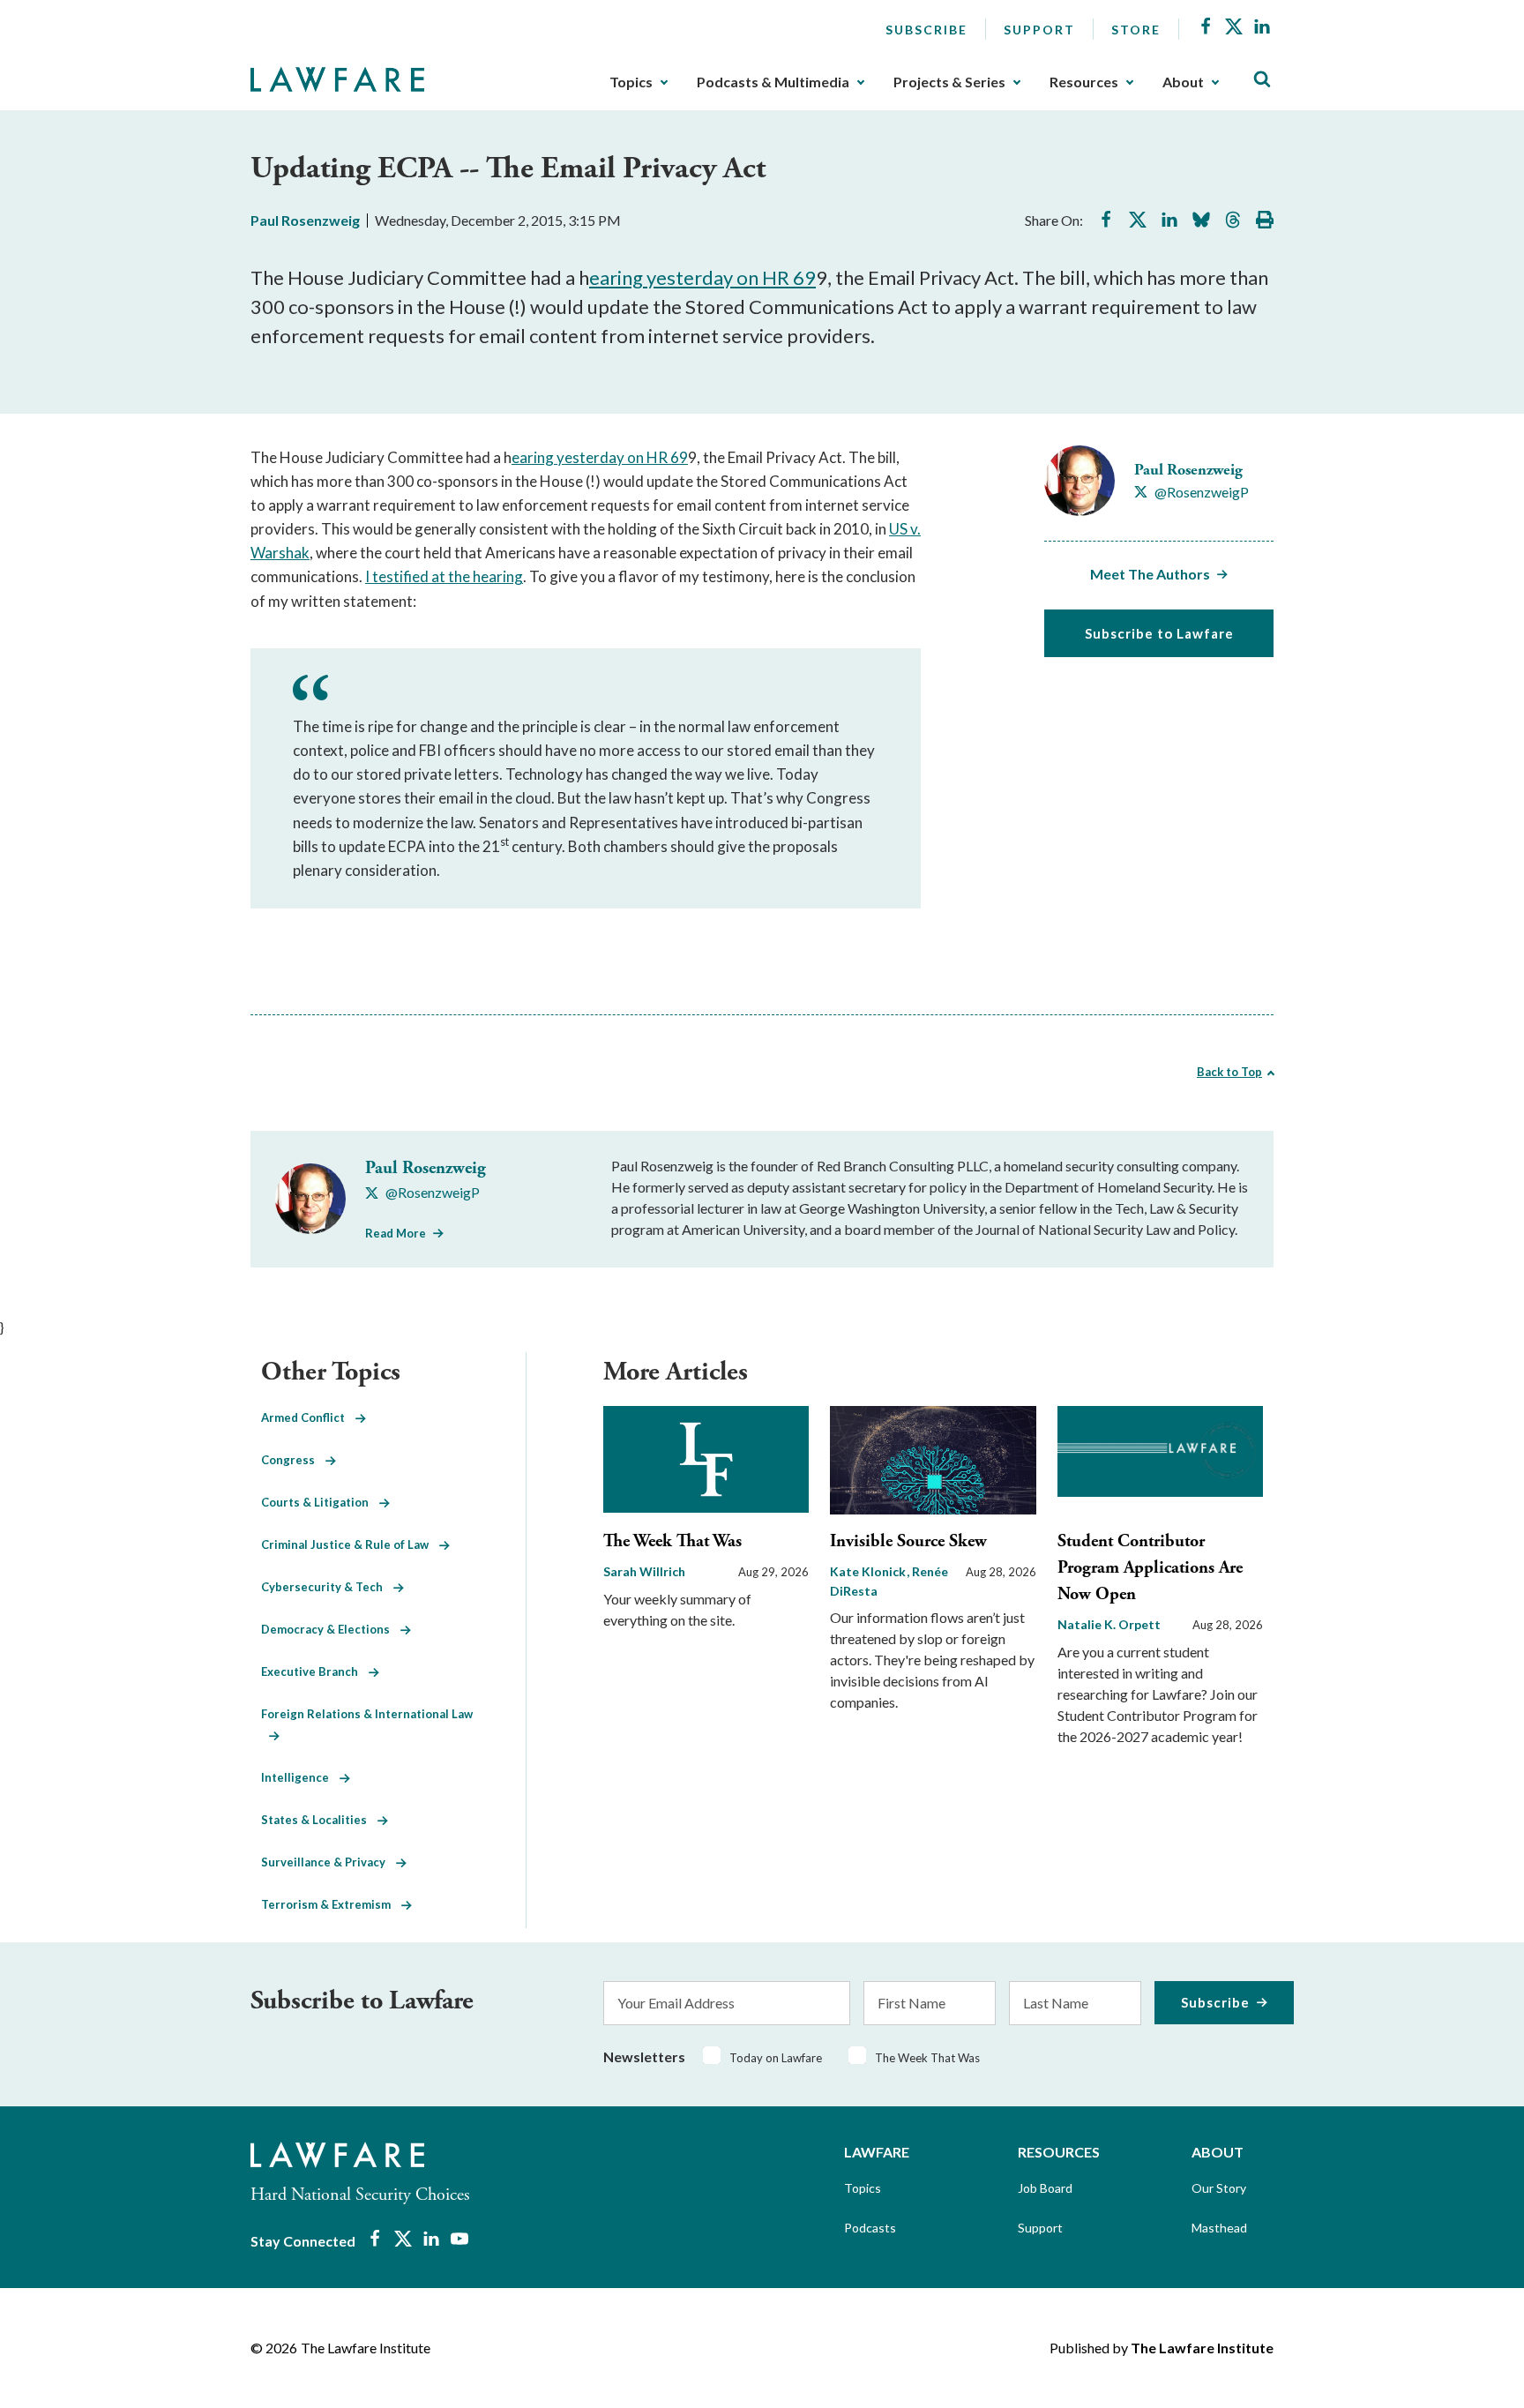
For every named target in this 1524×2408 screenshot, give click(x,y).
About (1183, 82)
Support (1039, 30)
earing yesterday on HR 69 (702, 277)
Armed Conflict (308, 1417)
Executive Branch (315, 1671)
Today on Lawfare (776, 2058)
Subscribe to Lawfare (1159, 633)
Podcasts (870, 2228)
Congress (293, 1460)
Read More (396, 1233)
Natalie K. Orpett (1109, 1624)
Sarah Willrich (644, 1571)
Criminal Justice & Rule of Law (350, 1544)
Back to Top (1229, 1072)
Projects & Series (949, 82)
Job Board (1045, 2188)
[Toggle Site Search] (1262, 80)
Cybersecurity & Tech (327, 1587)
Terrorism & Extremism (331, 1904)
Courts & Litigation (320, 1502)
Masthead (1219, 2228)
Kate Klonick (869, 1571)
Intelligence (300, 1777)
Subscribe (926, 30)
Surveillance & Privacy (329, 1862)
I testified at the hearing (444, 576)
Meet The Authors (1150, 574)
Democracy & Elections (331, 1629)
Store (1136, 30)
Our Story (1219, 2188)
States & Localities (319, 1820)
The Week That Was (672, 1541)
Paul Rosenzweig (305, 220)
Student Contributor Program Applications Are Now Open (1150, 1568)
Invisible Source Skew (908, 1541)
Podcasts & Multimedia (773, 82)
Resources (1084, 82)
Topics (631, 82)
